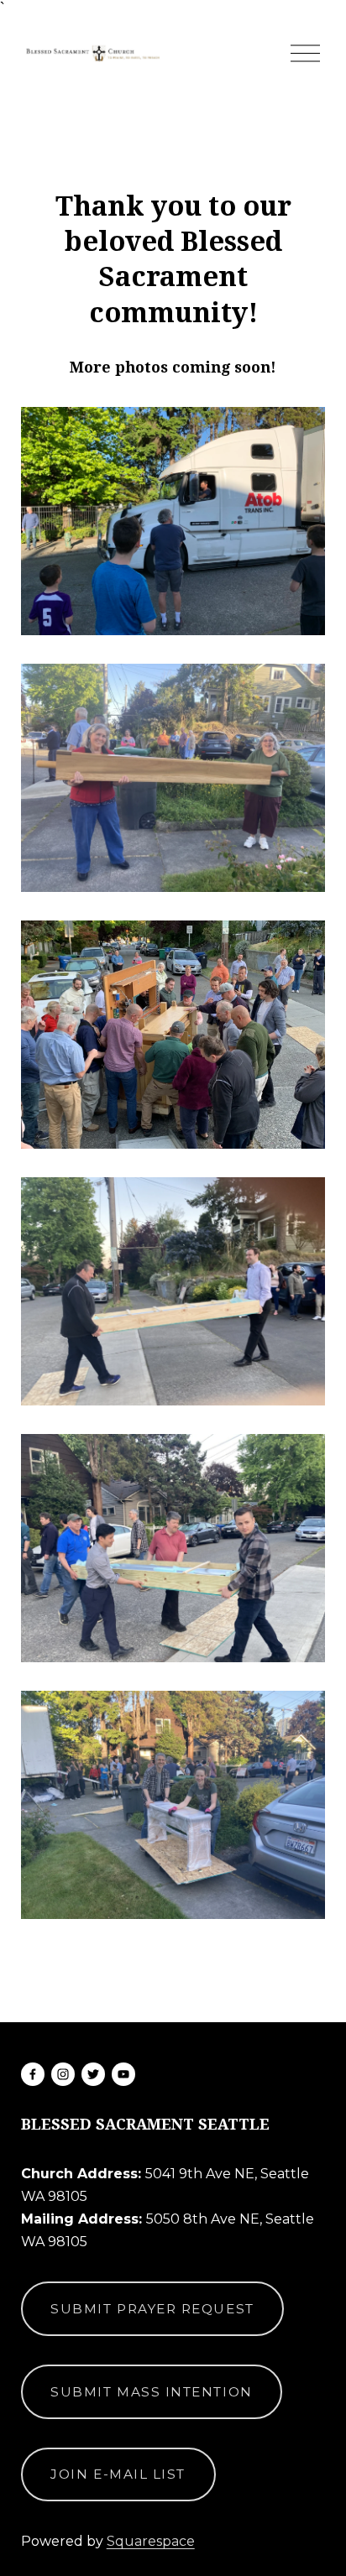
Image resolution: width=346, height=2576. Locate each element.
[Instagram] (63, 2074)
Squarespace (151, 2541)
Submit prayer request (152, 2309)
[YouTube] (123, 2074)
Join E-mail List (118, 2474)
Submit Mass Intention (151, 2392)
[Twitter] (93, 2074)
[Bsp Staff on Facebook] (33, 2074)
